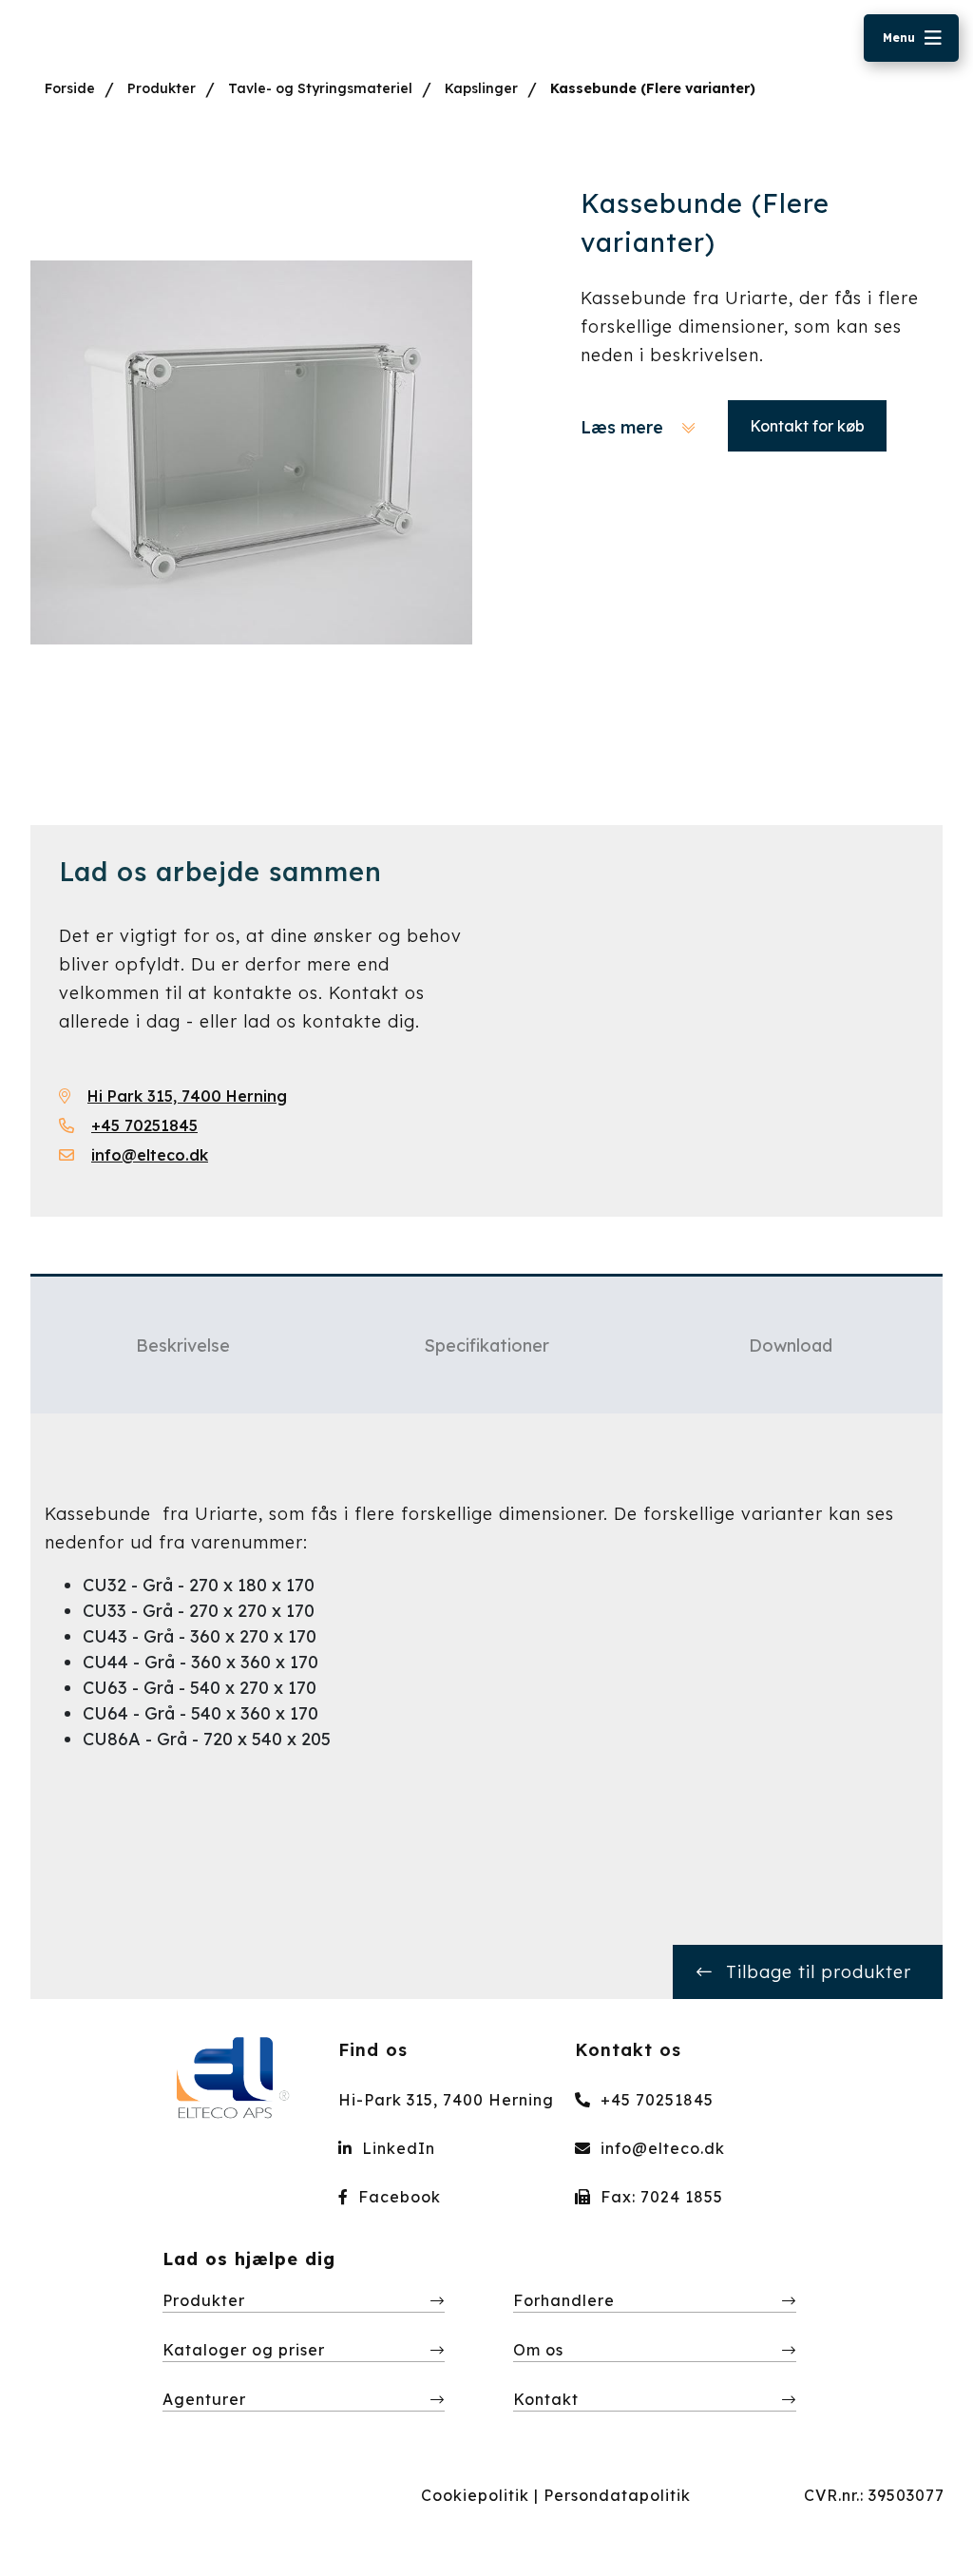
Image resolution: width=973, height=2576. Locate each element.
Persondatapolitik (617, 2495)
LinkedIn (396, 2148)
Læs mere (624, 427)
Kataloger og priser (244, 2350)
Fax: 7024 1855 (659, 2197)
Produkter (162, 88)
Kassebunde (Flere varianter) (653, 88)
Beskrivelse (183, 1346)
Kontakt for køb (807, 426)
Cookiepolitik (475, 2495)
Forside (70, 88)
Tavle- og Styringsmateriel (320, 88)
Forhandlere (564, 2300)
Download (791, 1346)
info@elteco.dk (660, 2148)
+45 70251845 (655, 2100)
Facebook (397, 2197)
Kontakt (546, 2399)
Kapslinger (481, 88)
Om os (538, 2350)
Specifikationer (486, 1346)
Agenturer (204, 2399)
